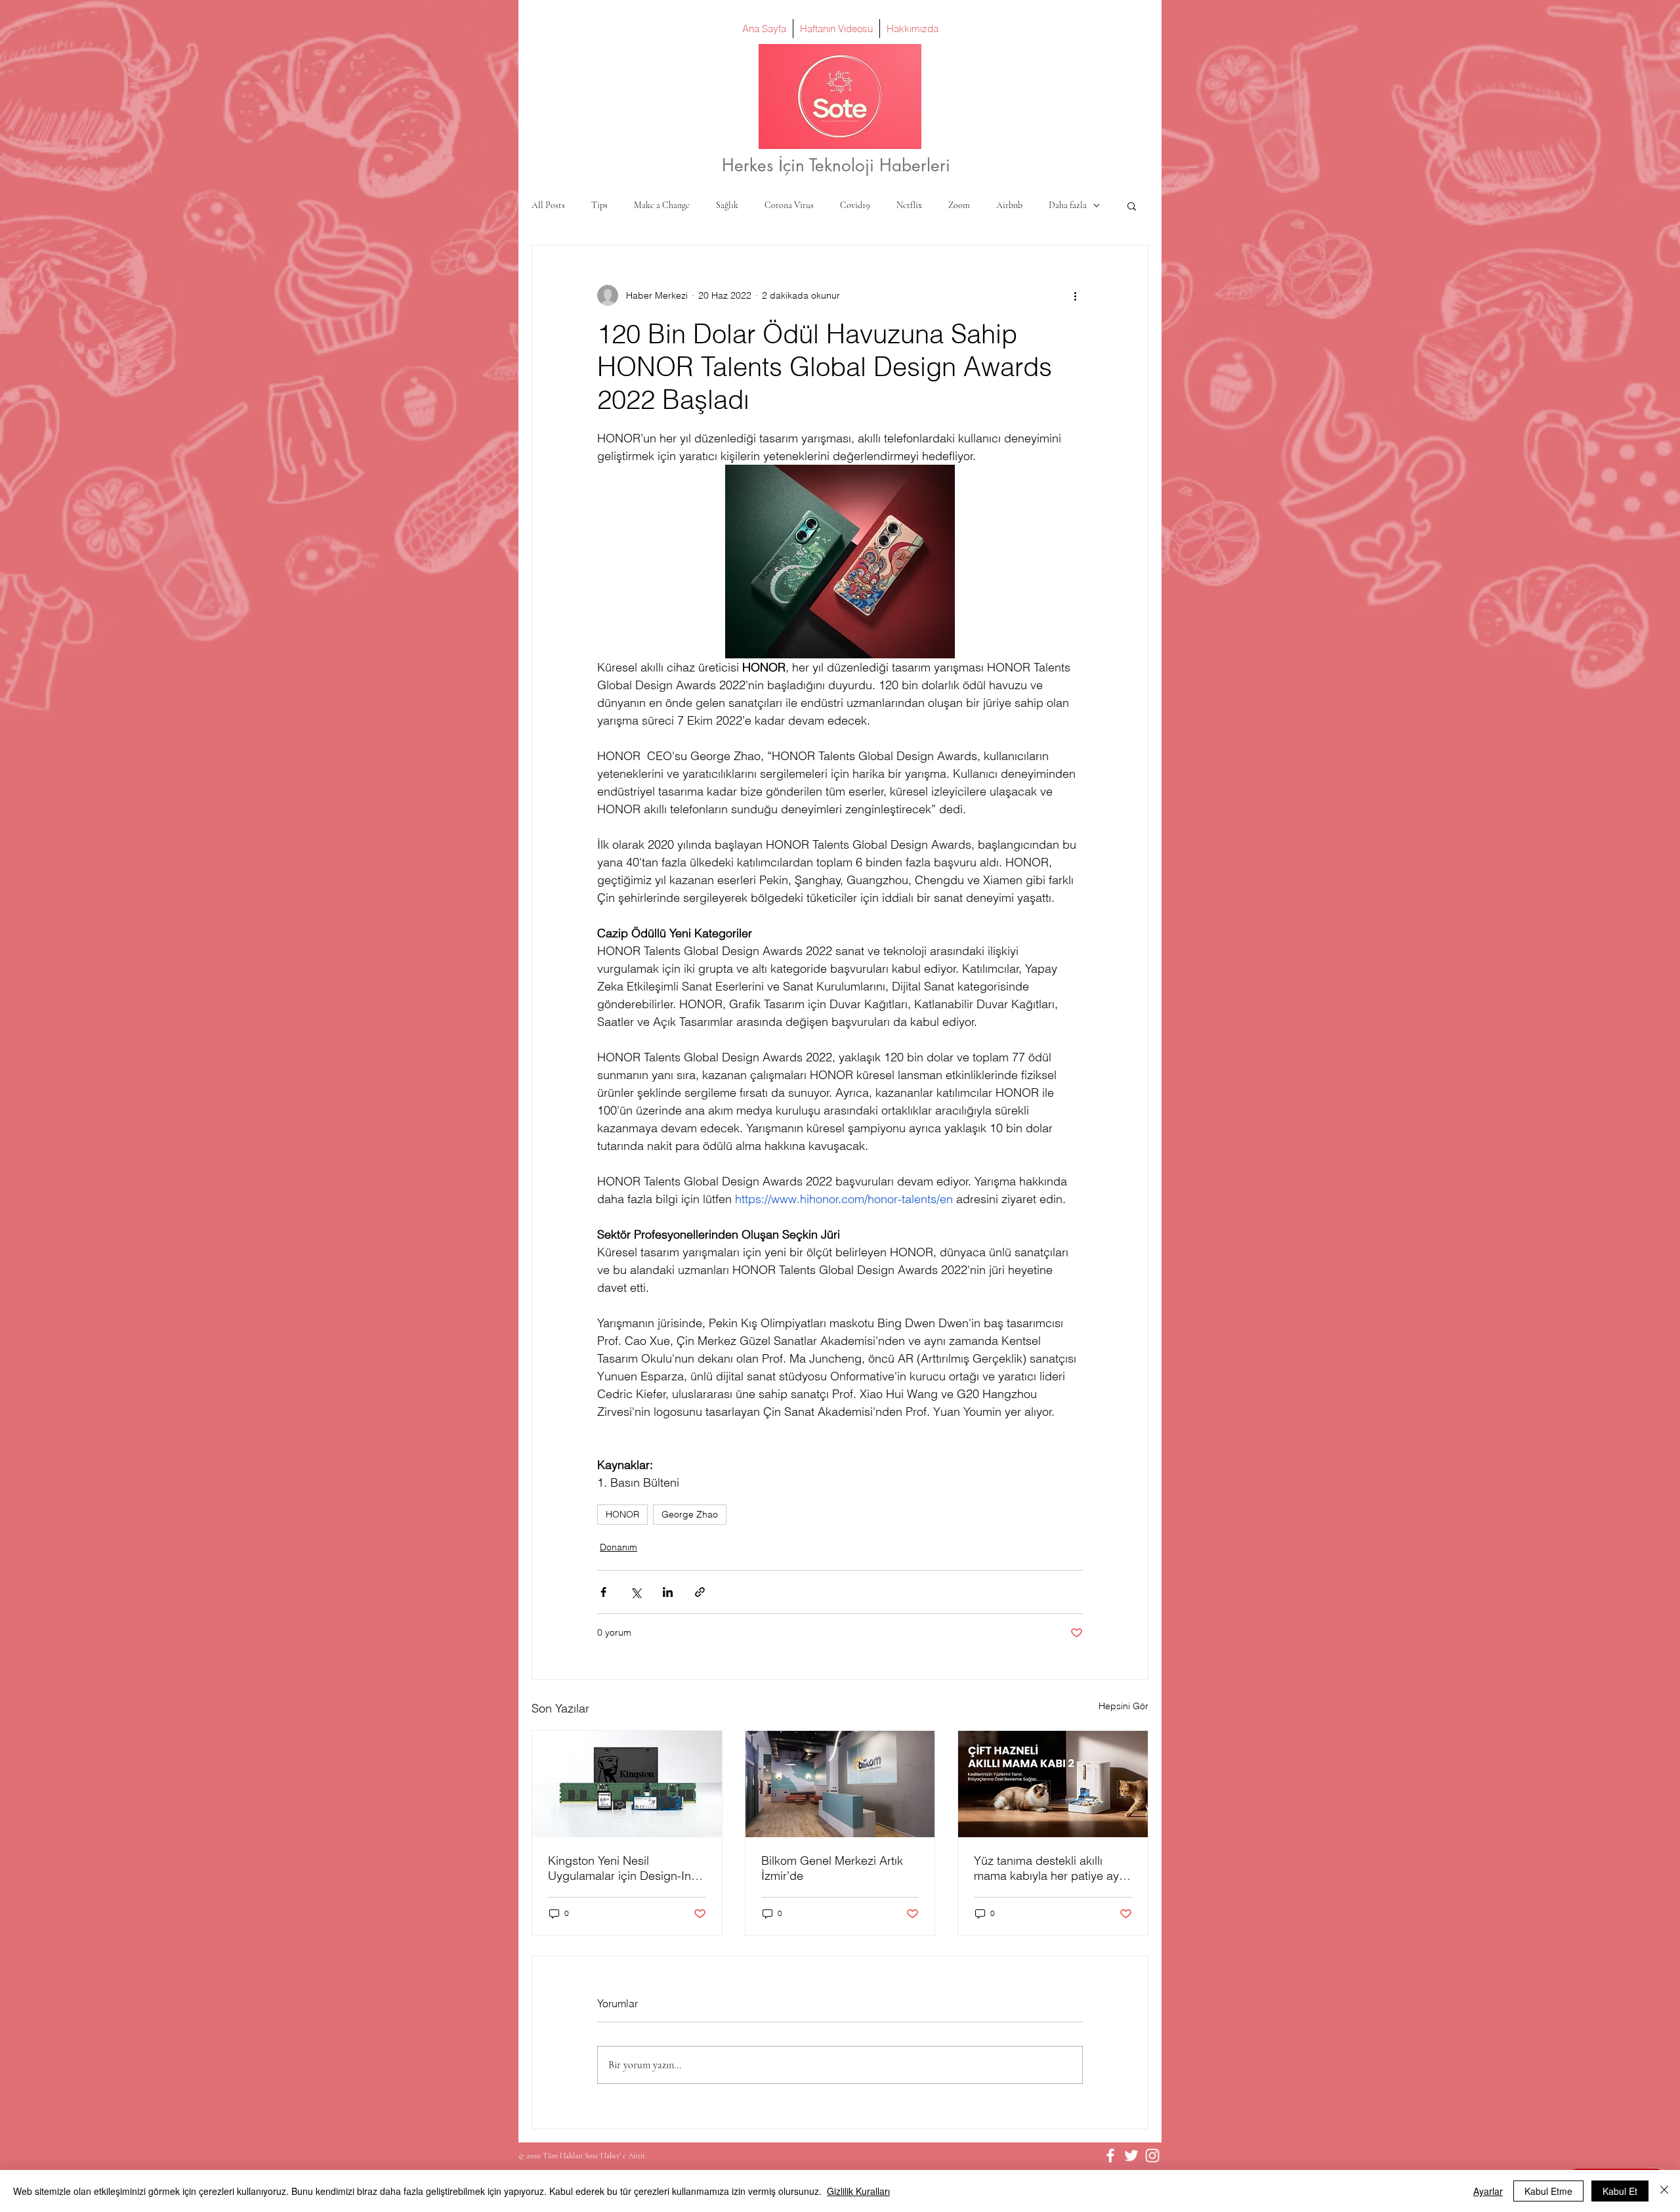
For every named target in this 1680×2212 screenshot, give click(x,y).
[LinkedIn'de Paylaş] (668, 1592)
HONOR (622, 1514)
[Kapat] (1664, 2191)
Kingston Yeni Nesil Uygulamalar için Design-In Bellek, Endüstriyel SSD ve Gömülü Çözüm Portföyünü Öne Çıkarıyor (619, 1868)
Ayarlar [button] (1488, 2191)
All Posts (548, 205)
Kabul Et (1620, 2191)
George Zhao (690, 1514)
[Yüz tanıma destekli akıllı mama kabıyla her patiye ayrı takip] (1053, 1784)
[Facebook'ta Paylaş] (603, 1592)
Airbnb (1009, 205)
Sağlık (727, 205)
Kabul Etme (1548, 2191)
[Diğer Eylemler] (1075, 295)
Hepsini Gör (1123, 1706)
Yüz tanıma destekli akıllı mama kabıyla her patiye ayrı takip (1050, 1868)
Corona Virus (789, 205)
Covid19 (855, 205)
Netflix (909, 205)
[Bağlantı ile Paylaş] (700, 1592)
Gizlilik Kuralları (858, 2191)
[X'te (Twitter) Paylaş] (636, 1592)
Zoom (959, 205)
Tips (599, 205)
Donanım (619, 1547)
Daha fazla (1068, 205)
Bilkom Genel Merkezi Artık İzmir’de (832, 1868)
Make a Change (662, 205)
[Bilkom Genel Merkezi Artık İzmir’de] (840, 1784)
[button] (1132, 205)
